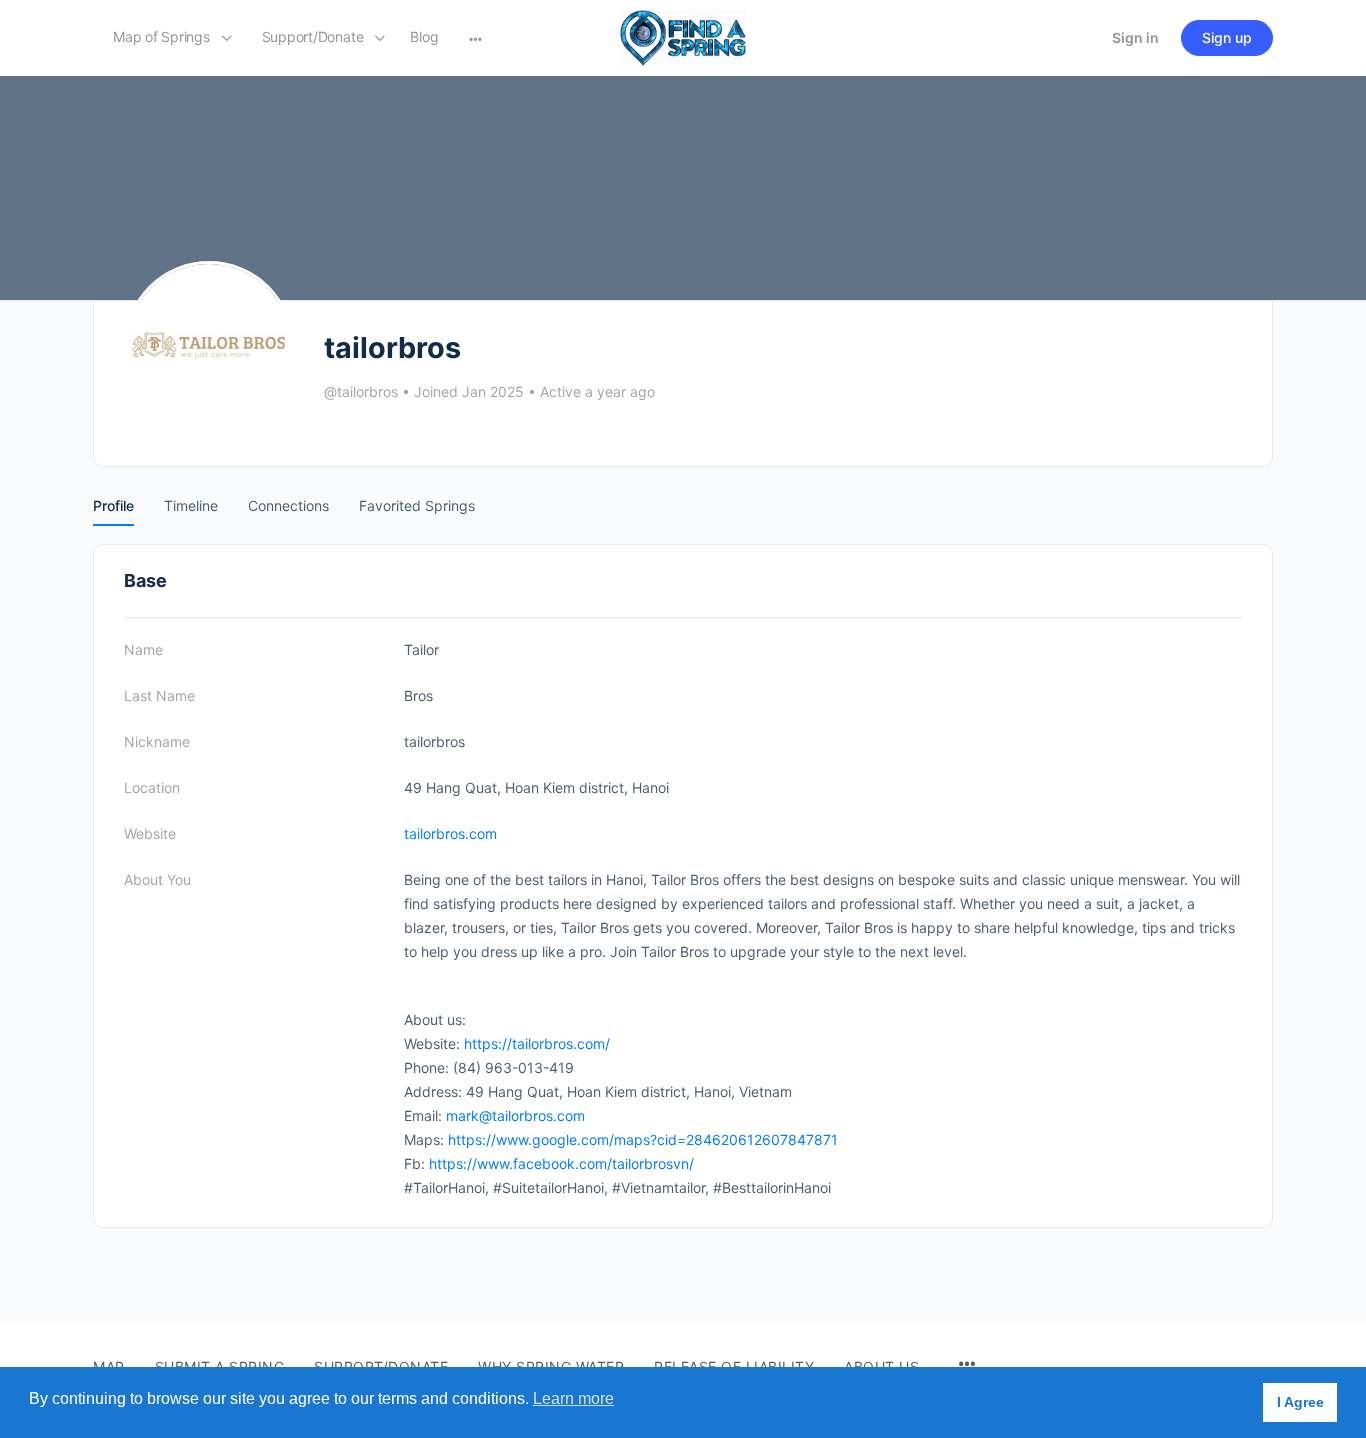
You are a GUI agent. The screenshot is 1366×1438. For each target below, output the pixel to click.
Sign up (1227, 37)
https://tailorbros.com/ (537, 1043)
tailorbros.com (450, 833)
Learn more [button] (573, 1398)
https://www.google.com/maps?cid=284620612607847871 (643, 1139)
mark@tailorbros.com (515, 1115)
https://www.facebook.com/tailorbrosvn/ (561, 1163)
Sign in (1135, 37)
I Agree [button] (1300, 1402)
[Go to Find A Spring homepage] (683, 36)
